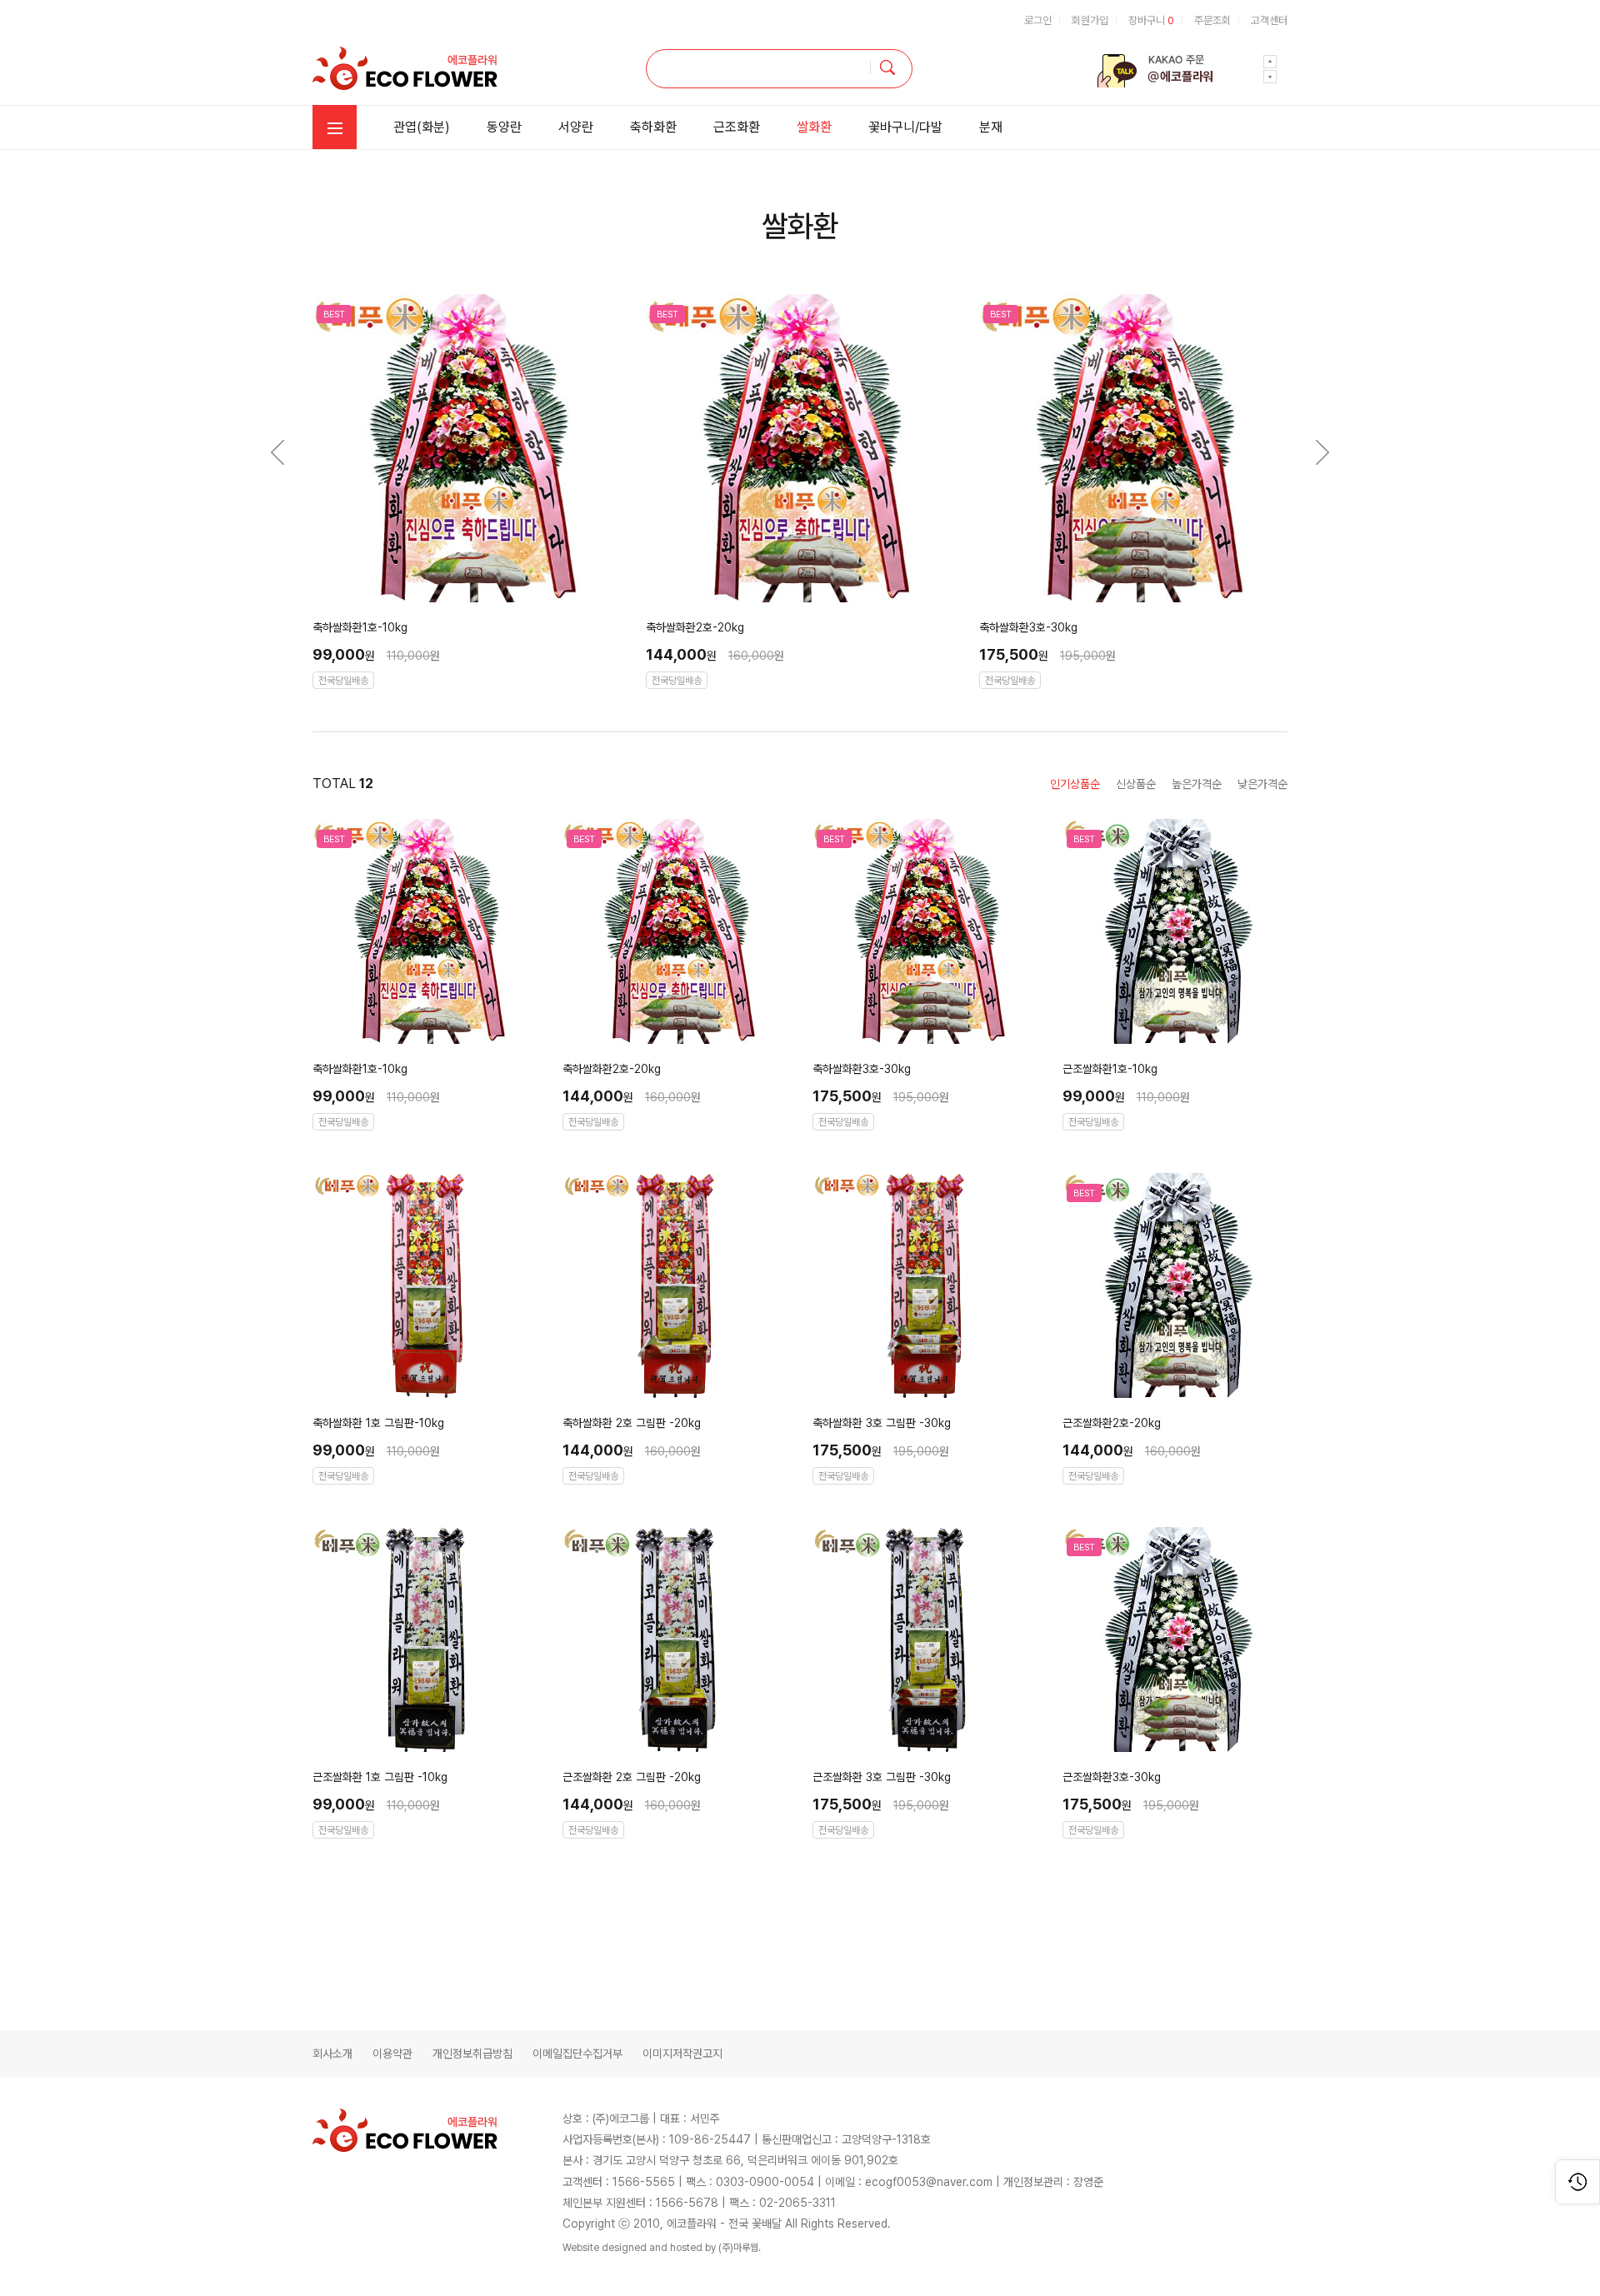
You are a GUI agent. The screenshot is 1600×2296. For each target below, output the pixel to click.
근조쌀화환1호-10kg (1110, 1069)
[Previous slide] (1270, 77)
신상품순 (1136, 784)
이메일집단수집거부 (577, 2054)
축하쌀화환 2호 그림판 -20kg (632, 1423)
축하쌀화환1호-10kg (360, 627)
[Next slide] (1270, 62)
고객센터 (1269, 20)
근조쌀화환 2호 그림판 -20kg (632, 1777)
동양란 (504, 127)
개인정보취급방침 (472, 2054)
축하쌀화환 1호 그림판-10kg (378, 1423)
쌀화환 (814, 127)
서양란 (576, 127)
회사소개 (332, 2054)
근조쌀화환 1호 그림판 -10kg (380, 1777)
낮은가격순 (1262, 784)
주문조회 (1212, 20)
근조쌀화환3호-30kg (1112, 1777)
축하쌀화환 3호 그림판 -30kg (882, 1423)
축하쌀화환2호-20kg (695, 627)
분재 (991, 127)
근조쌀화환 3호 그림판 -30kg (882, 1777)
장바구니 (1151, 20)
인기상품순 (1075, 784)
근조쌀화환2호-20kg (1112, 1423)
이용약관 (392, 2054)
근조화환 (737, 127)
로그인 (1038, 20)
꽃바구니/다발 (905, 127)
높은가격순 (1197, 784)
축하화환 (653, 127)
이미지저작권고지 (682, 2054)
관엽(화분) (422, 127)
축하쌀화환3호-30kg (1028, 627)
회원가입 (1090, 20)
